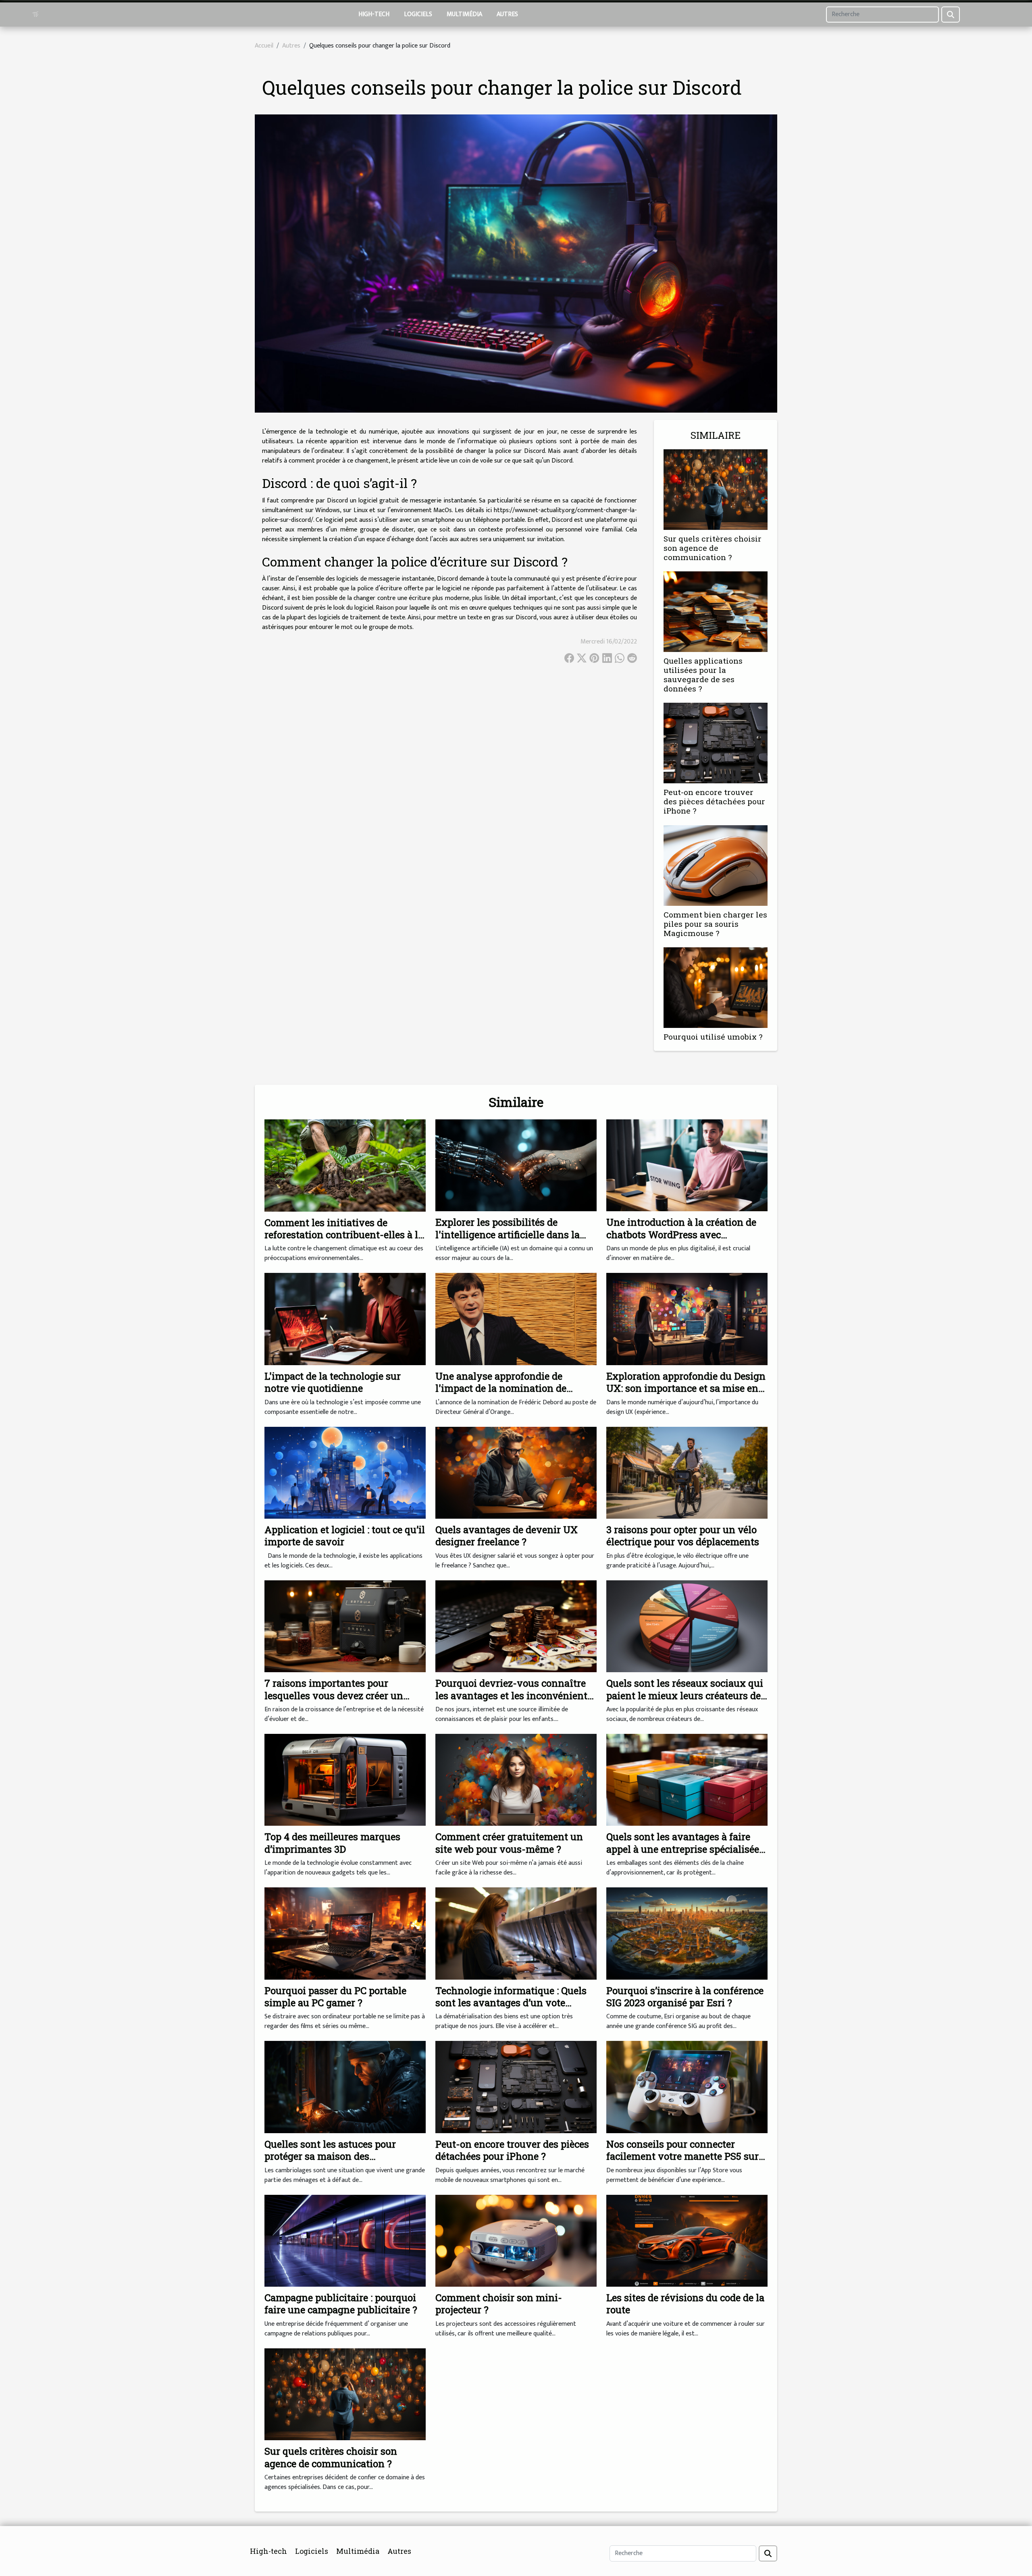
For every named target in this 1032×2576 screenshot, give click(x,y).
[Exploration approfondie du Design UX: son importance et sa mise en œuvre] (687, 1319)
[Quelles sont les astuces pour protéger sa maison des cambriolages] (345, 2087)
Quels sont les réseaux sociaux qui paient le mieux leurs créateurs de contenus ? (685, 1695)
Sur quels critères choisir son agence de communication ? (713, 548)
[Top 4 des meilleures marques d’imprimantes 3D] (345, 1780)
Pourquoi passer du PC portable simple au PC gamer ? (335, 1997)
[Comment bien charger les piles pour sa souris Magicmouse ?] (716, 865)
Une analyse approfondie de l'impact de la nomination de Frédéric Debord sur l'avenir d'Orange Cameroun (501, 1394)
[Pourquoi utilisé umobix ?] (716, 987)
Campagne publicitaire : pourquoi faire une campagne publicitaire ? (341, 2304)
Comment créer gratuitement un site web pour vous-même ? (509, 1843)
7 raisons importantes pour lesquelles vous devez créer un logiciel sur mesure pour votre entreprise (334, 1701)
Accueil (264, 46)
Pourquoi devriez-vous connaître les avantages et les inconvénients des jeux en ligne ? (514, 1695)
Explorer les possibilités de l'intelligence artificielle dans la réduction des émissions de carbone (508, 1240)
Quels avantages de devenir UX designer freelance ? (507, 1536)
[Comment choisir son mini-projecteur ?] (516, 2240)
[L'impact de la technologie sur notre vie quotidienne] (345, 1319)
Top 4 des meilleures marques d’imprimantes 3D (332, 1843)
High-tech (374, 14)
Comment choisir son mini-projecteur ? (499, 2304)
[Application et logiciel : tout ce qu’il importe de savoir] (345, 1473)
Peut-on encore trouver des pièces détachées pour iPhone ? (714, 801)
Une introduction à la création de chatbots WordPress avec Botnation (681, 1234)
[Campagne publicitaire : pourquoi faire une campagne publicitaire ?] (345, 2240)
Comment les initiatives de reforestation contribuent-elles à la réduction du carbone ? (344, 1235)
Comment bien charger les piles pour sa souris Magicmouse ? (715, 924)
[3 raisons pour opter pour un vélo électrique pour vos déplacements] (687, 1473)
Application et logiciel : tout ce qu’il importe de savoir (345, 1536)
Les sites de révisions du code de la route (685, 2304)
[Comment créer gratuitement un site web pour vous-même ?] (516, 1780)
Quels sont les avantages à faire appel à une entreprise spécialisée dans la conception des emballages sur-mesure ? (685, 1855)
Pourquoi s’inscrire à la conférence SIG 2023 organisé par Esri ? (685, 1997)
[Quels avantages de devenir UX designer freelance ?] (516, 1473)
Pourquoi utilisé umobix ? (713, 1037)
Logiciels (418, 14)
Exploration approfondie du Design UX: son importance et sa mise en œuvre (686, 1388)
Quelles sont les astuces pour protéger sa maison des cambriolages (330, 2156)
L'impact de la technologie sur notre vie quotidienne (333, 1382)
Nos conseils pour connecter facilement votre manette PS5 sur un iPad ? (682, 2156)
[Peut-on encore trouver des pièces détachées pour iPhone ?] (716, 743)
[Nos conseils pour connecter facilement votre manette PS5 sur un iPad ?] (687, 2087)
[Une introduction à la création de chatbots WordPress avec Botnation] (687, 1165)
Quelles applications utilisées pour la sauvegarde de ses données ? (703, 675)
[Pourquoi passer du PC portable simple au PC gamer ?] (345, 1933)
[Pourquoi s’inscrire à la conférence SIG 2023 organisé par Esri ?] (687, 1933)
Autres (507, 14)
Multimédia (464, 14)
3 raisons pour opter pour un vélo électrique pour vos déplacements (683, 1536)
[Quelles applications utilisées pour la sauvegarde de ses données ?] (716, 611)
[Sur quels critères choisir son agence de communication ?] (716, 489)
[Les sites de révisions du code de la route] (687, 2240)
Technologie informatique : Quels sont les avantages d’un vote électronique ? (511, 2003)
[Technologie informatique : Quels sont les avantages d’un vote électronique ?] (516, 1933)
